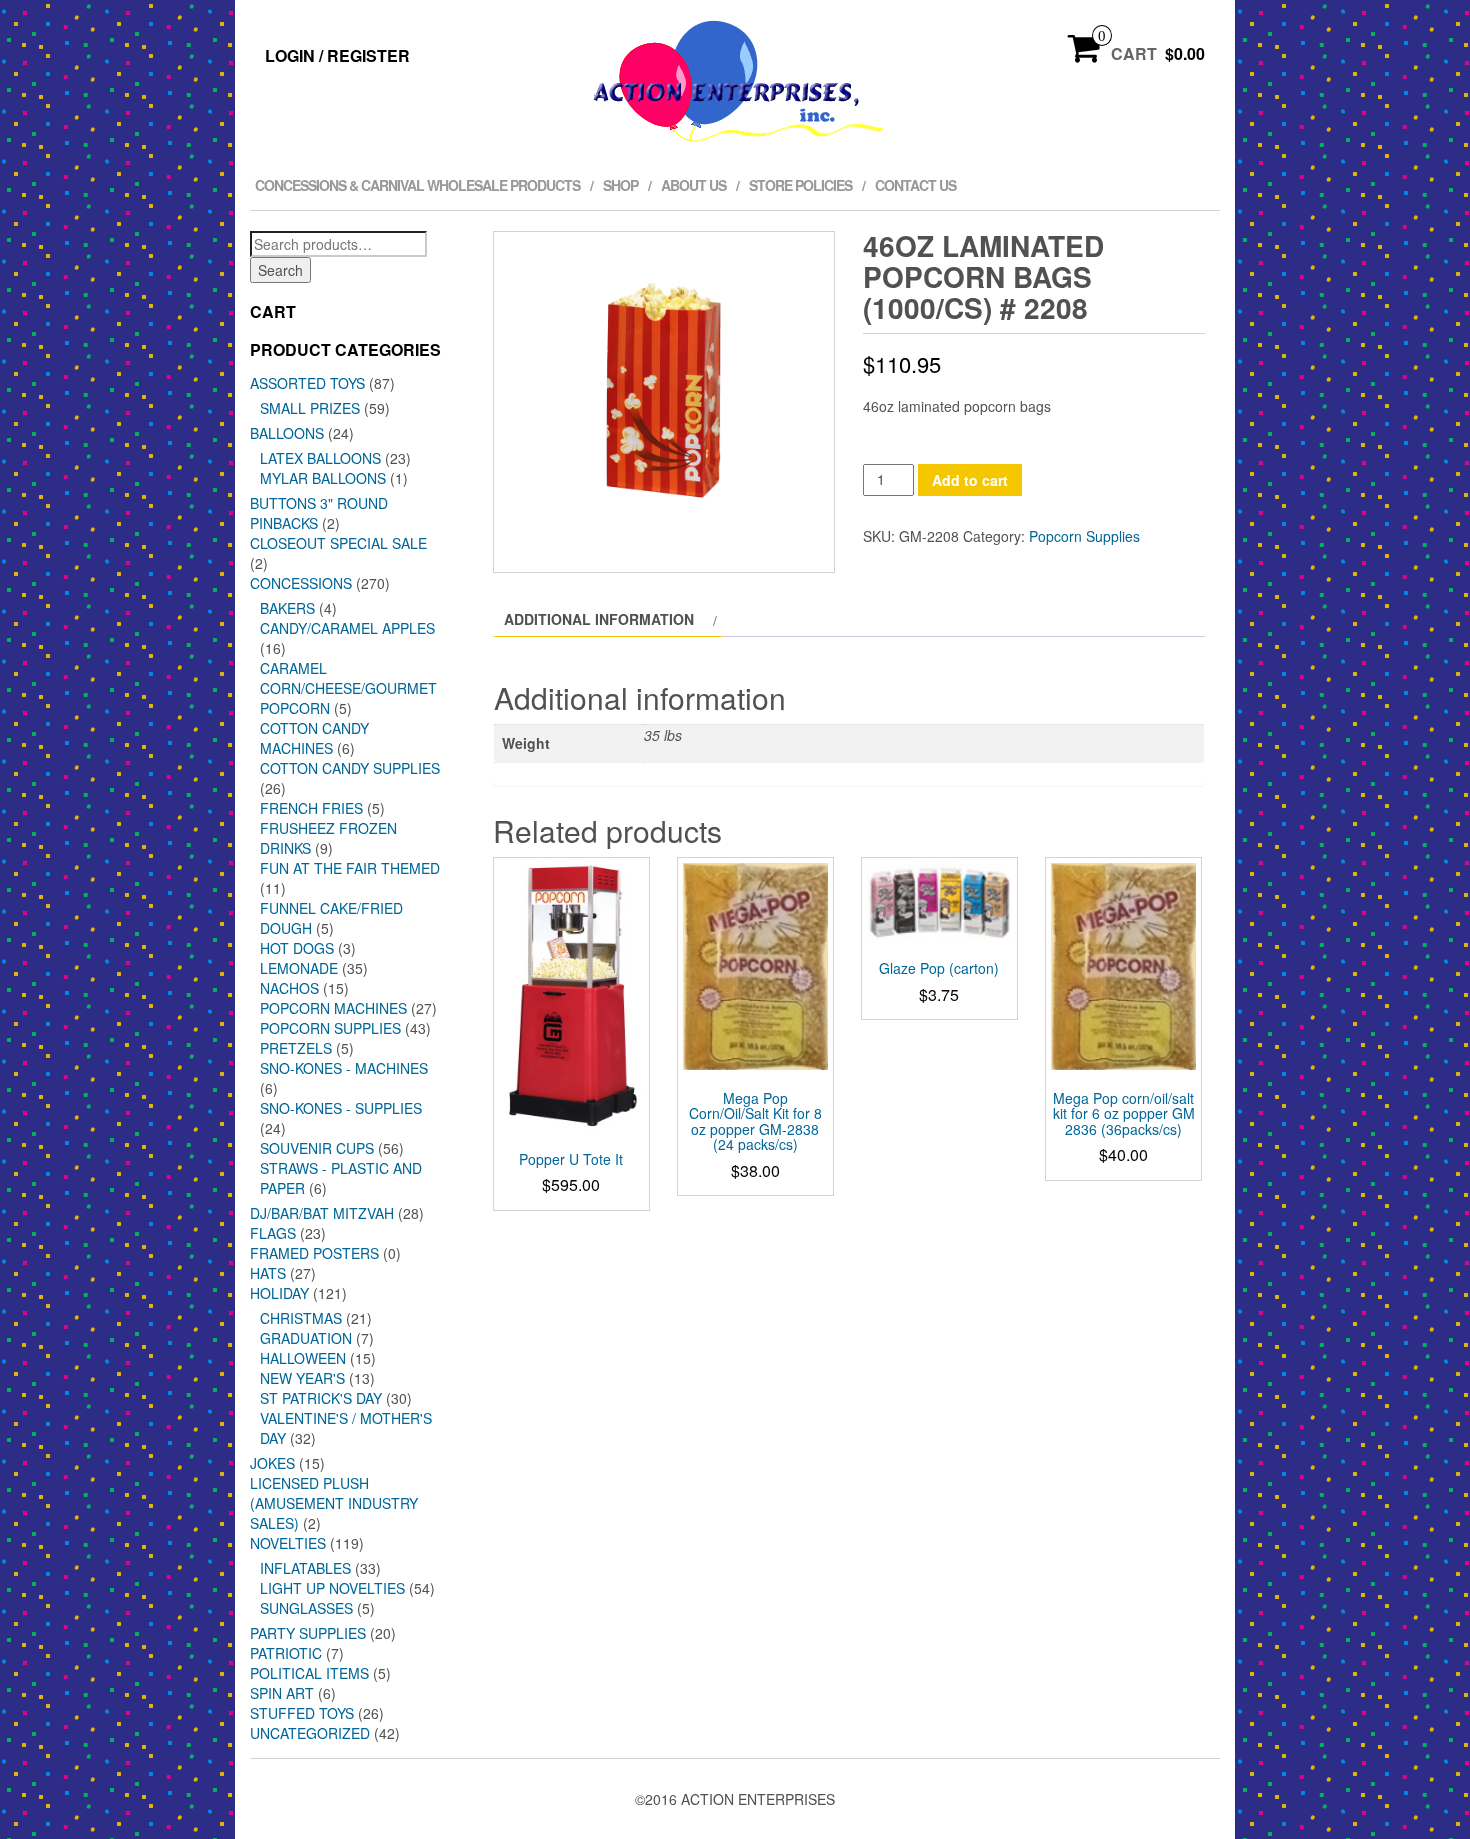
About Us (693, 185)
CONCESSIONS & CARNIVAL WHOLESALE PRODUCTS (417, 185)
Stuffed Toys (302, 1713)
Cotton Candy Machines (314, 738)
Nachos (289, 988)
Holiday (279, 1293)
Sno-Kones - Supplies (341, 1108)
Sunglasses (306, 1608)
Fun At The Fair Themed (350, 868)
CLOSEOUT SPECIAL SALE (338, 543)
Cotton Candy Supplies (350, 768)
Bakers (287, 608)
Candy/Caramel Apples (347, 628)
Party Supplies (308, 1633)
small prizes (310, 408)
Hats (268, 1273)
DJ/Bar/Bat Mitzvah (322, 1213)
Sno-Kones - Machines (344, 1068)
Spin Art (282, 1693)
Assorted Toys (307, 383)
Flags (273, 1233)
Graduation (306, 1338)
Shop (620, 185)
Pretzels (296, 1048)
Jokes (272, 1463)
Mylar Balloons (323, 478)
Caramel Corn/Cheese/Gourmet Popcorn (348, 688)
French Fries (311, 808)
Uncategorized (310, 1733)
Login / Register (337, 55)
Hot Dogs (297, 948)
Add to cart (970, 480)
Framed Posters (314, 1253)
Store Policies (800, 185)
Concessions (301, 583)
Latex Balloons (320, 458)
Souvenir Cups (317, 1148)
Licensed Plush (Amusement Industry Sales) (334, 1503)
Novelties (288, 1543)
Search (280, 270)
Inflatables (305, 1568)
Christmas (301, 1318)
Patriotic (286, 1653)
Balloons (287, 433)
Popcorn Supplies (330, 1028)
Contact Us (915, 185)
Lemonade (299, 968)
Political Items (309, 1673)
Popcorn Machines (333, 1008)
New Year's (302, 1378)
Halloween (303, 1358)
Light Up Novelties (332, 1588)
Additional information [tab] (599, 619)
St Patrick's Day (321, 1398)
